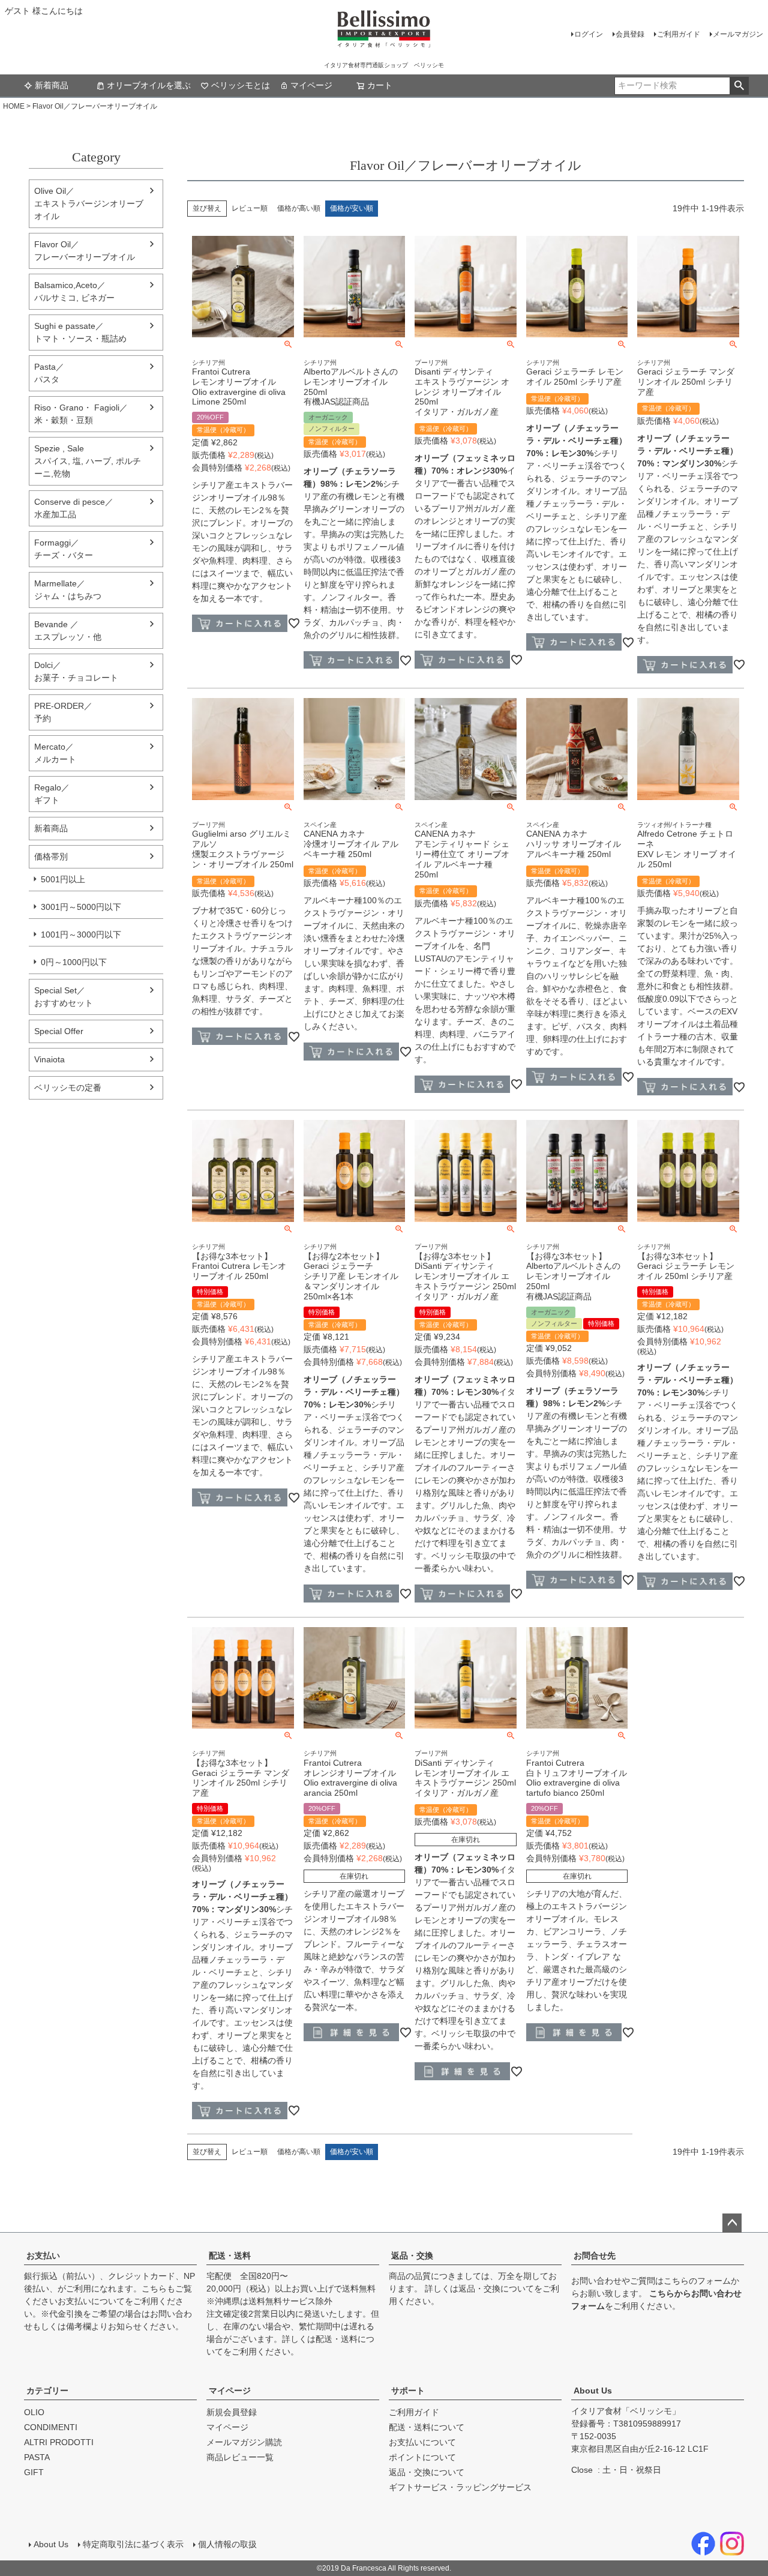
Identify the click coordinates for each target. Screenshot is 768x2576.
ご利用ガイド (679, 34)
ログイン (589, 34)
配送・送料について (427, 2427)
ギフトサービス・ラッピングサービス (460, 2487)
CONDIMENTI (51, 2427)
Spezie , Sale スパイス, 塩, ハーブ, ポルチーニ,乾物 (88, 461)
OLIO (34, 2412)
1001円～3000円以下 (81, 934)
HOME (14, 106)
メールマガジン (738, 34)
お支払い (43, 2256)
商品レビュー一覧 (240, 2457)
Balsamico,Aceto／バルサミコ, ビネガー (74, 291)
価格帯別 (51, 856)
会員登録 (630, 34)
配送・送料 (230, 2256)
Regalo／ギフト (52, 794)
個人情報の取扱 (227, 2544)
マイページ (311, 85)
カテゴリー (47, 2391)
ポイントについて (422, 2457)
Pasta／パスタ (49, 373)
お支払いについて (91, 2301)
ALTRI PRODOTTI (59, 2442)
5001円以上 (63, 879)
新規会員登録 (232, 2412)
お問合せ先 (595, 2256)
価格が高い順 (299, 208)
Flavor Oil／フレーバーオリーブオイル (85, 251)
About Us (593, 2391)
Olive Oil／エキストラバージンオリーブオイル (89, 203)
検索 (739, 86)
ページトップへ (732, 2223)
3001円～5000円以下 (81, 907)
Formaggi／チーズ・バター (64, 549)
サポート (408, 2391)
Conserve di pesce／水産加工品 (74, 508)
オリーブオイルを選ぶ (149, 85)
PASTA (37, 2457)
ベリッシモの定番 (68, 1088)
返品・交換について (496, 2289)
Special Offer (59, 1031)
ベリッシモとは (241, 85)
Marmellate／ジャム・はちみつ (68, 590)
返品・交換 (412, 2256)
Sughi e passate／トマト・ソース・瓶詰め (80, 332)
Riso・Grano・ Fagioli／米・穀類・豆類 (81, 414)
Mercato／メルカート (55, 753)
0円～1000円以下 (74, 962)
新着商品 (52, 85)
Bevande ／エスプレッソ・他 (68, 630)
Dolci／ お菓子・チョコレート (76, 671)
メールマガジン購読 (244, 2442)
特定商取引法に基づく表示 (133, 2544)
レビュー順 (250, 208)
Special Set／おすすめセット (64, 997)
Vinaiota (49, 1059)
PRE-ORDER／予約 (63, 712)
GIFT (34, 2472)
